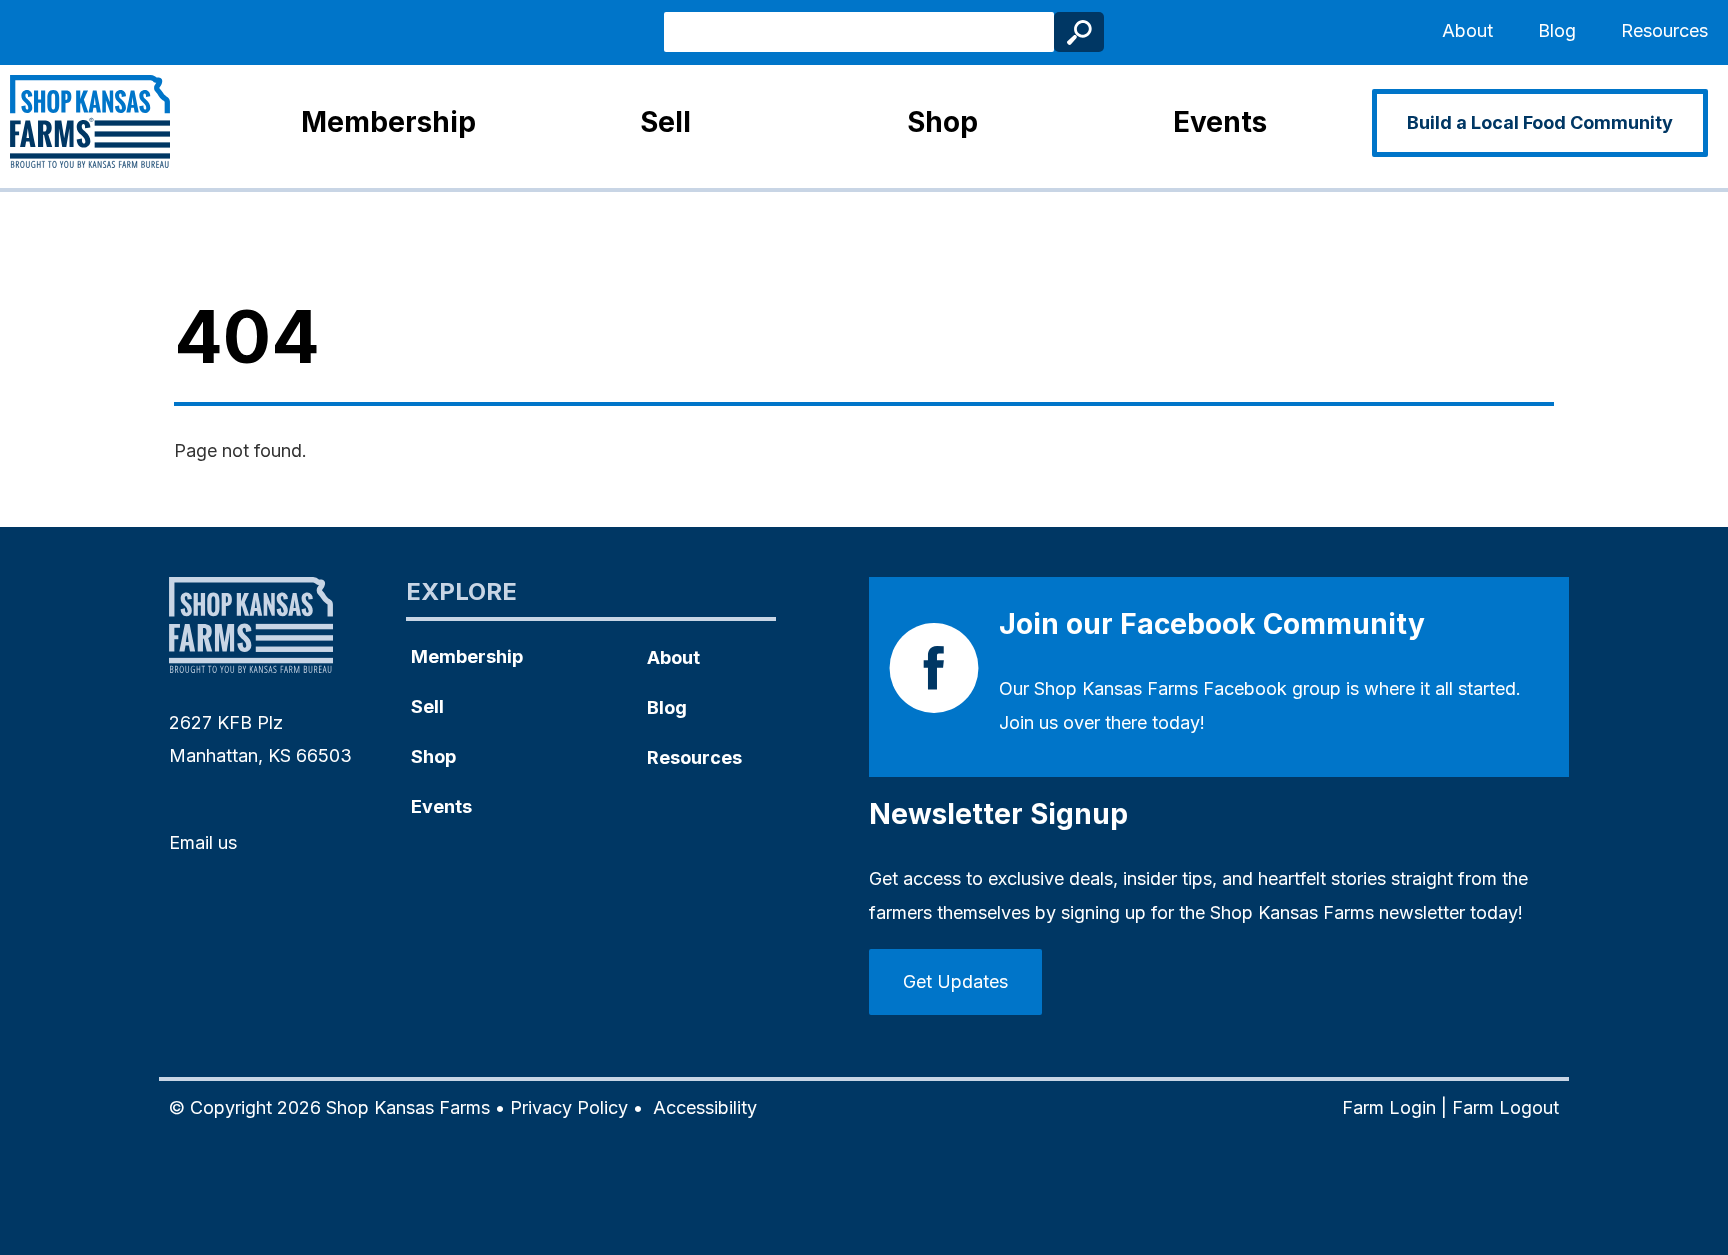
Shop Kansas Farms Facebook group (1187, 688)
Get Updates (955, 981)
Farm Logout (1505, 1107)
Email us (203, 842)
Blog (1557, 30)
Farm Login (1389, 1107)
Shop (942, 122)
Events (1220, 122)
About (1467, 30)
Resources (1664, 30)
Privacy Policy (569, 1107)
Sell (665, 122)
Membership (388, 122)
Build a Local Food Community (1540, 122)
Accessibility (705, 1107)
